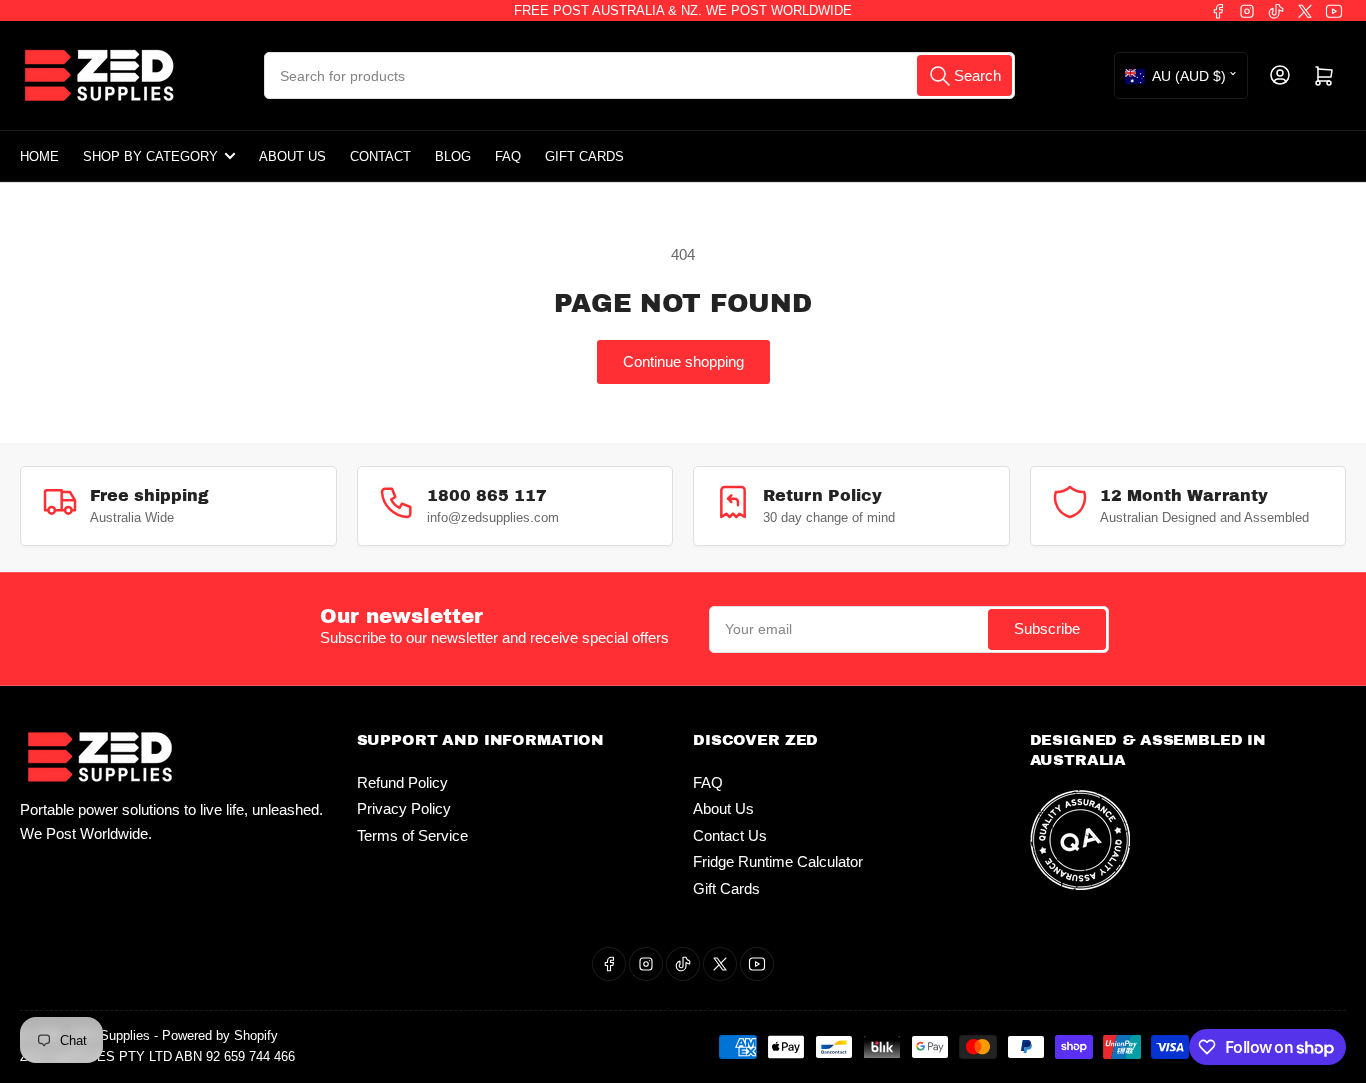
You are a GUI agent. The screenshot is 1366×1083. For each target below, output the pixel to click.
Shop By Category (150, 156)
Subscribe (1047, 628)
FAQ (508, 156)
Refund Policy (402, 782)
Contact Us (730, 835)
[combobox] (639, 75)
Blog (453, 156)
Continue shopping (683, 361)
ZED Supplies (110, 1035)
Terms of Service (412, 835)
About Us (292, 156)
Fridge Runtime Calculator (778, 861)
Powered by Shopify (220, 1035)
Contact (380, 156)
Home (39, 156)
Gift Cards (584, 156)
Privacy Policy (404, 808)
